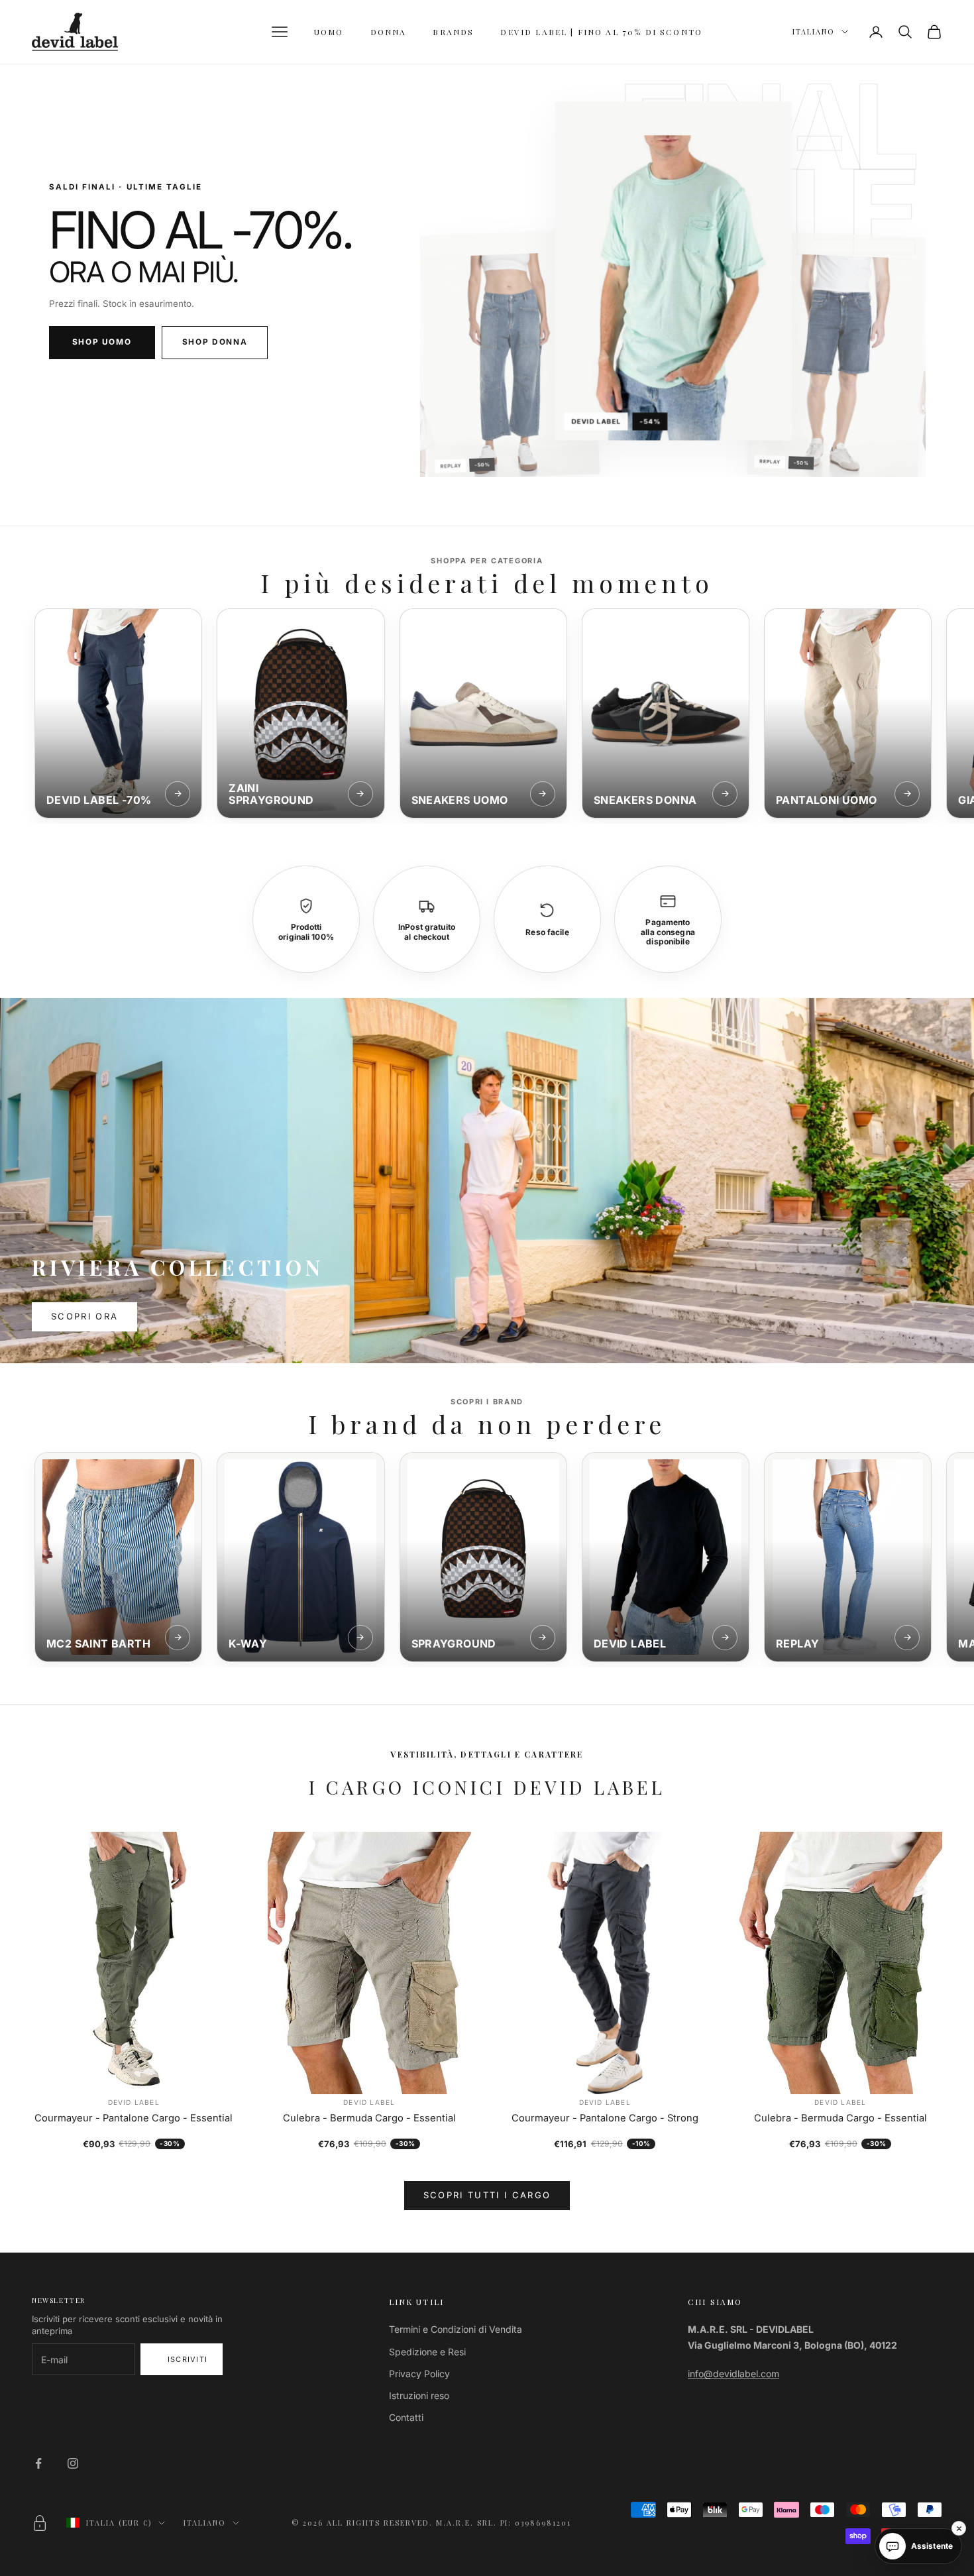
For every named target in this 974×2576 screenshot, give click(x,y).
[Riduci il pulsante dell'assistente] (959, 2528)
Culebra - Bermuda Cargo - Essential (369, 2118)
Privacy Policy (419, 2374)
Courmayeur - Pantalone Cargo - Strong (605, 2118)
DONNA (389, 32)
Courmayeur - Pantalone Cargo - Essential (134, 2118)
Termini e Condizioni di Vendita (456, 2329)
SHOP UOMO (102, 342)
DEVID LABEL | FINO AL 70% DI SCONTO (601, 32)
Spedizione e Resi (427, 2352)
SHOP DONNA (215, 342)
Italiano (814, 31)
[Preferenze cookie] (40, 2523)
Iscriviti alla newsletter (182, 2359)
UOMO (329, 32)
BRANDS (453, 32)
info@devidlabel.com (733, 2374)
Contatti (406, 2417)
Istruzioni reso (419, 2395)
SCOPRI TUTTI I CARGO (487, 2195)
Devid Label (134, 2102)
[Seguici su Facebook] (38, 2463)
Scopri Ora (84, 1316)
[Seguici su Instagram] (73, 2463)
